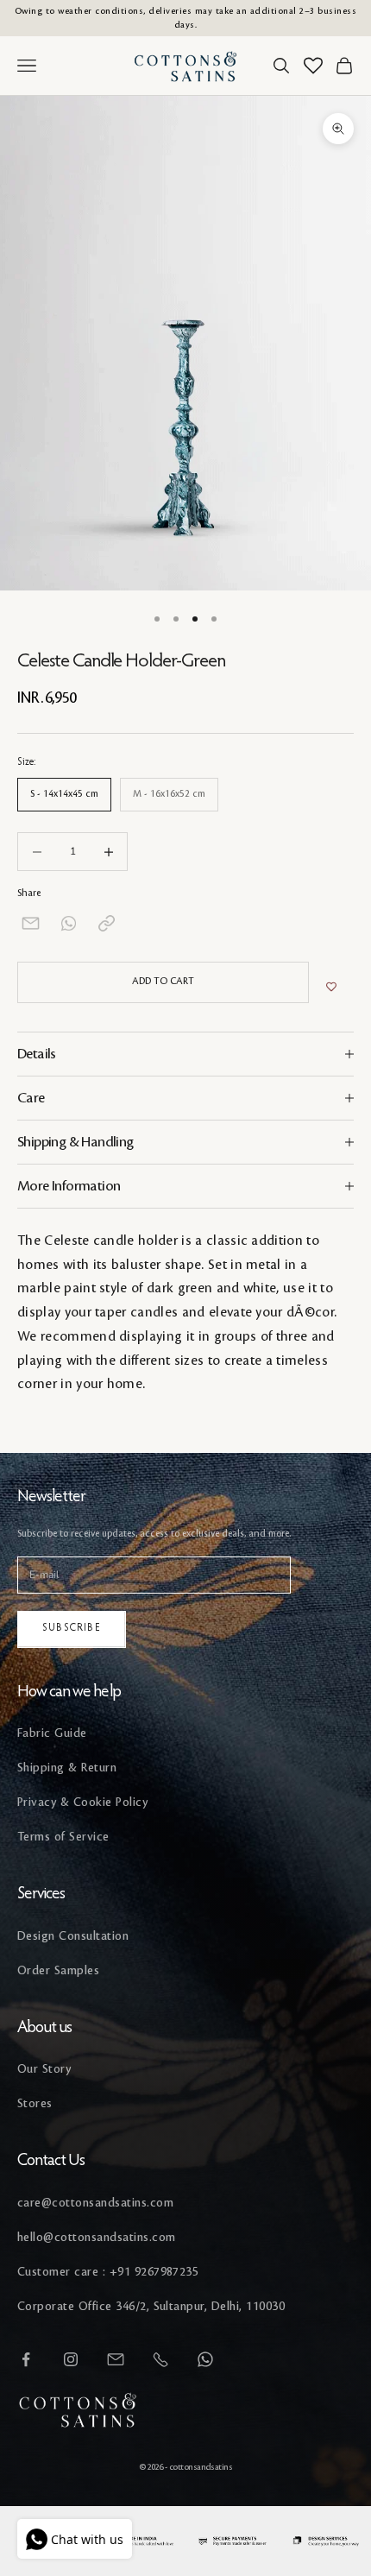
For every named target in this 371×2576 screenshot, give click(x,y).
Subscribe (72, 1628)
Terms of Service (63, 1837)
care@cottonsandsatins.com (95, 2203)
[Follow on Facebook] (26, 2359)
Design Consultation (73, 1936)
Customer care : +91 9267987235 (108, 2272)
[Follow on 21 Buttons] (116, 2359)
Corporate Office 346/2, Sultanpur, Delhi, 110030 (151, 2306)
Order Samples (58, 1970)
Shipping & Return (67, 1768)
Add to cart (163, 982)
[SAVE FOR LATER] (331, 987)
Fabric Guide (52, 1733)
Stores (35, 2103)
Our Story (44, 2069)
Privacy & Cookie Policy (82, 1802)
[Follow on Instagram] (71, 2359)
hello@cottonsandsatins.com (96, 2237)
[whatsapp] (69, 923)
